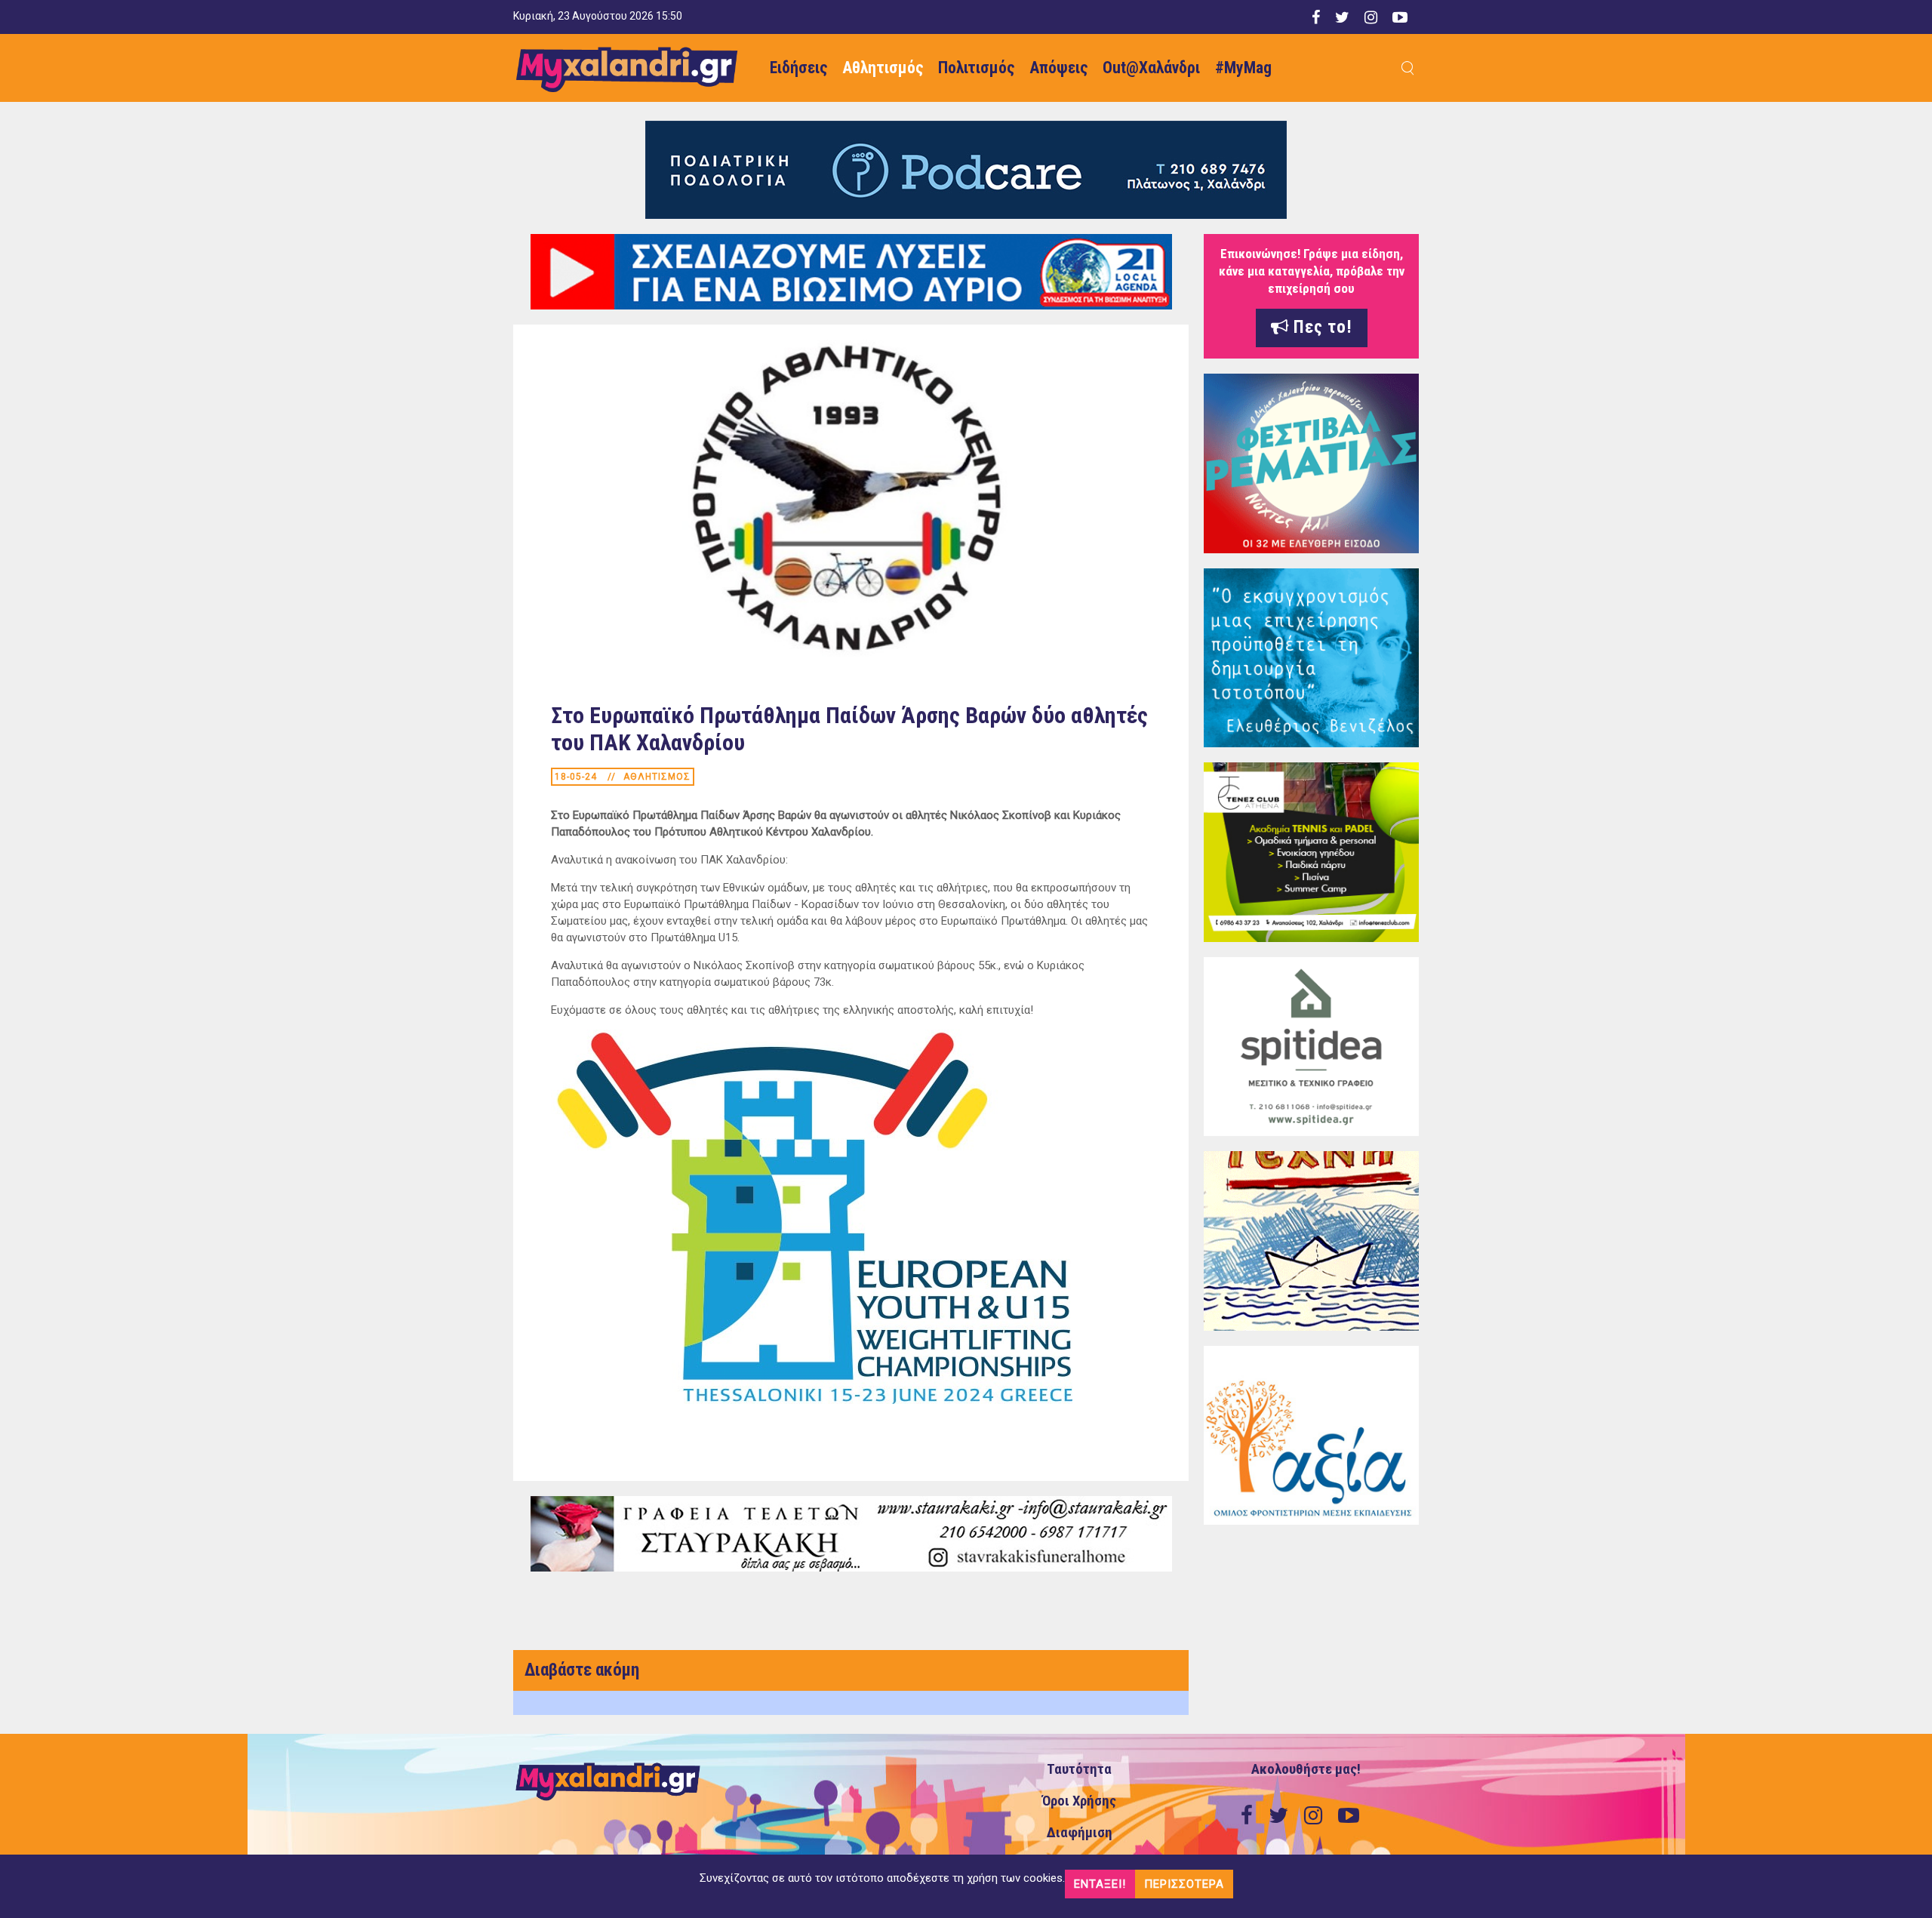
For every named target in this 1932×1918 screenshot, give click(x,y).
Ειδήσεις (798, 68)
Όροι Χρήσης (1079, 1801)
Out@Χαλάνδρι (1151, 68)
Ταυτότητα (1079, 1769)
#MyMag (1243, 68)
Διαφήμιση (1080, 1833)
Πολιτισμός (976, 68)
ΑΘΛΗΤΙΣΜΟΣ (657, 777)
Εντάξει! (1100, 1884)
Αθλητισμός (883, 68)
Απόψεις (1058, 68)
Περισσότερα (1184, 1884)
